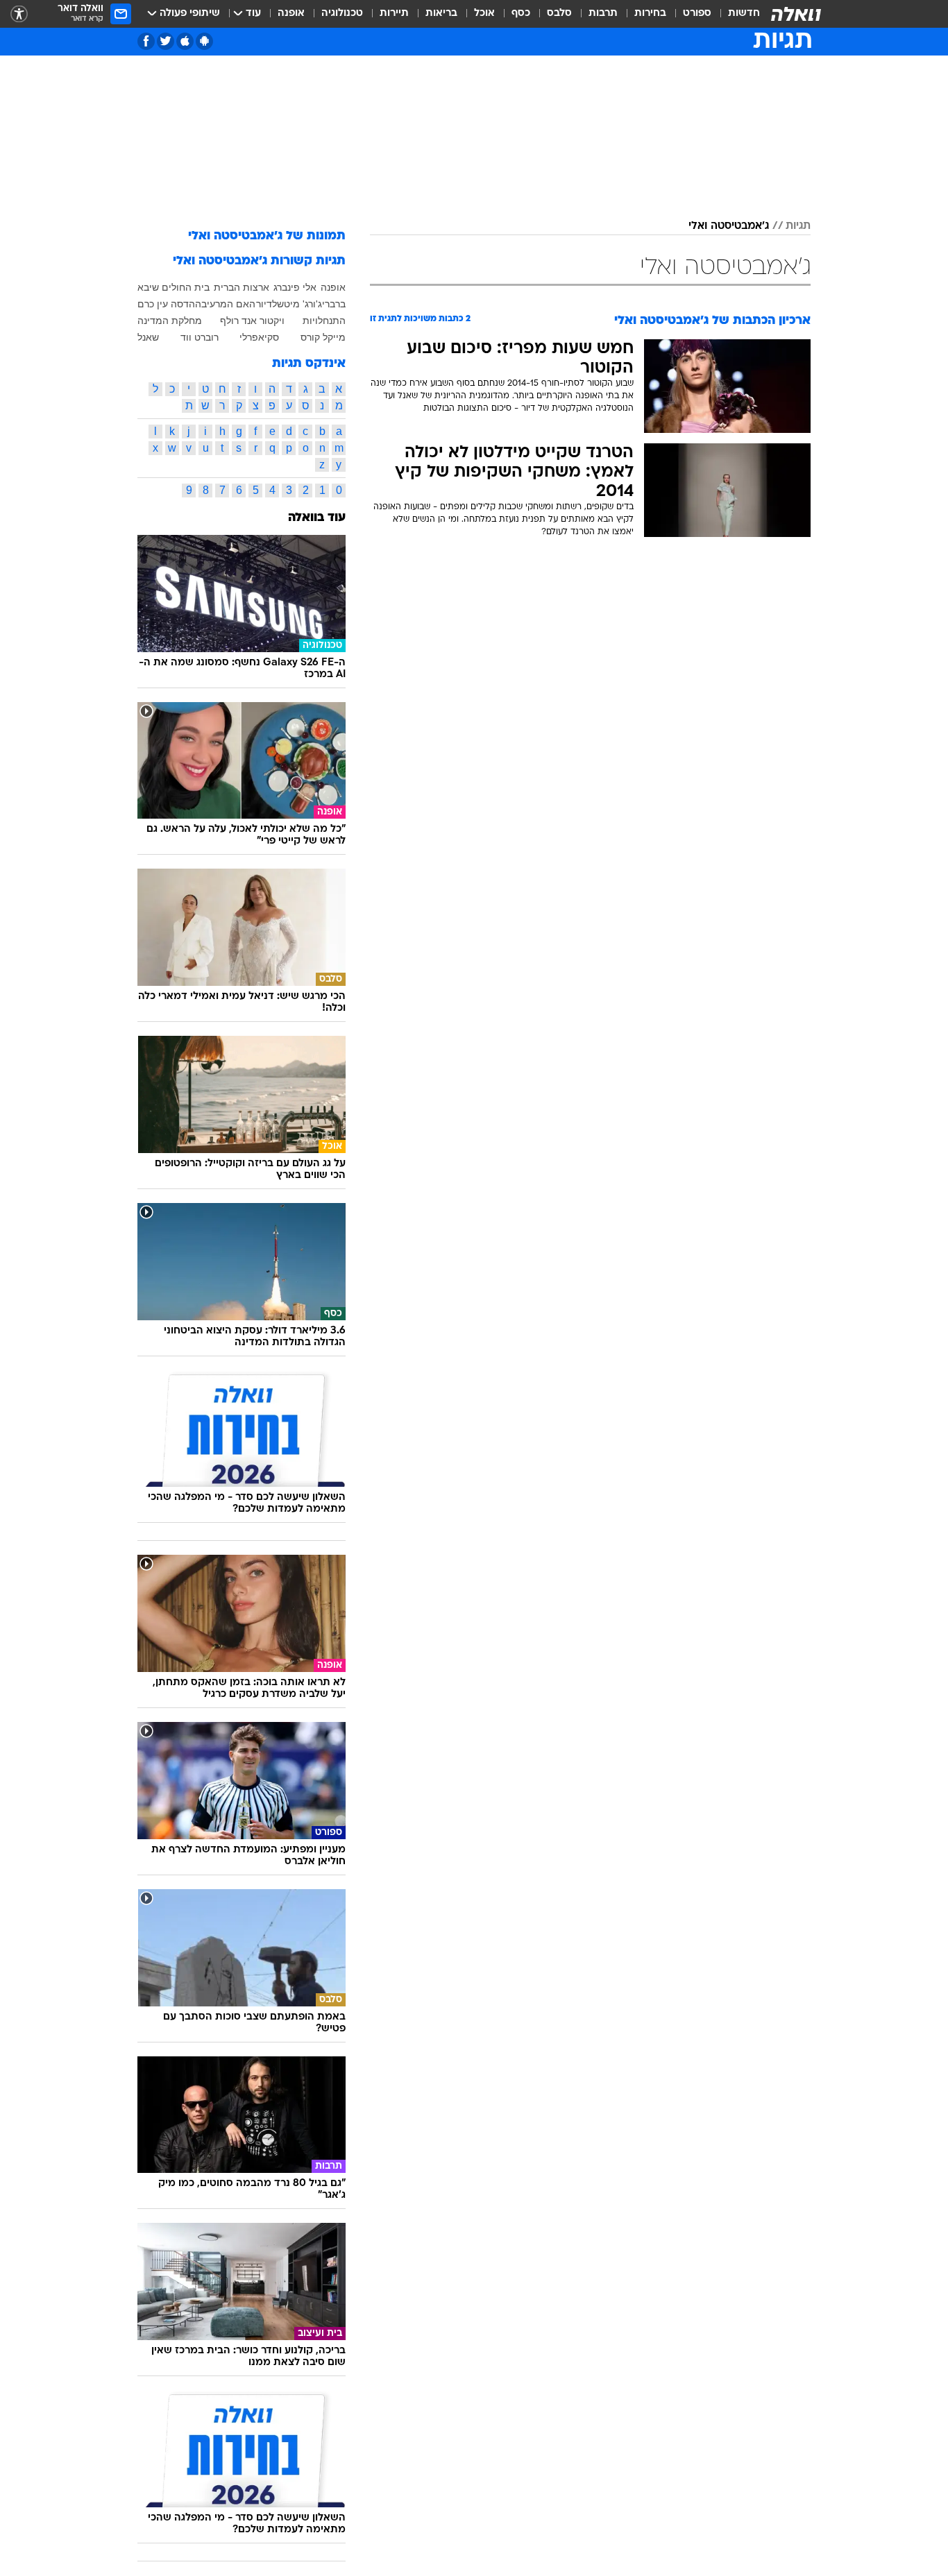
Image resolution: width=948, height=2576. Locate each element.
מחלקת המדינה (170, 321)
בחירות (650, 14)
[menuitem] (736, 14)
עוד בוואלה (317, 518)
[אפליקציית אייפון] (185, 41)
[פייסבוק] (146, 41)
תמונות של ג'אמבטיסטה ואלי (267, 236)
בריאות (441, 14)
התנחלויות (324, 321)
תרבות (603, 14)
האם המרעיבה (225, 304)
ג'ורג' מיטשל (297, 304)
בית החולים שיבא (173, 287)
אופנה (291, 14)
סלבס (559, 14)
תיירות (394, 14)
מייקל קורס (323, 337)
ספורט (697, 14)
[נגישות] (19, 14)
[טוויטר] (166, 41)
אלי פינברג (295, 287)
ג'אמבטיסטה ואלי (729, 226)
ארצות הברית (242, 287)
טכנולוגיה (342, 14)
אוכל (484, 14)
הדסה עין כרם (166, 304)
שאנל (148, 337)
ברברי (334, 304)
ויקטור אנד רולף (252, 321)
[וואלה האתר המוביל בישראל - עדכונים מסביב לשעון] (796, 14)
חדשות (744, 14)
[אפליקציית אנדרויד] (204, 41)
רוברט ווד (200, 337)
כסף (521, 14)
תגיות (798, 226)
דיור (264, 304)
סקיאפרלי (259, 337)
